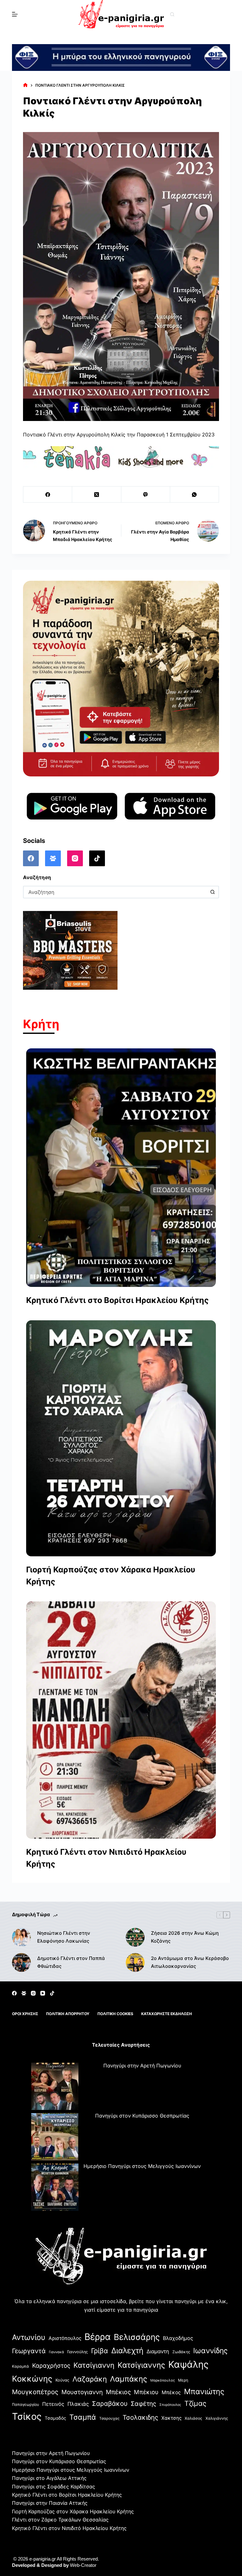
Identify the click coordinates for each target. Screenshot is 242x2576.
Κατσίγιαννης (141, 2365)
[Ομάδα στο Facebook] (53, 858)
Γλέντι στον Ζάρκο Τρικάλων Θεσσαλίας (60, 2520)
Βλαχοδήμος (178, 2338)
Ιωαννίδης (210, 2351)
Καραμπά (20, 2366)
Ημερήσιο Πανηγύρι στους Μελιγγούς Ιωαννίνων (142, 2166)
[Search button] (213, 892)
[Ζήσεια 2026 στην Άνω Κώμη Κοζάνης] (135, 1937)
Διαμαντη (158, 2351)
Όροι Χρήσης (25, 2014)
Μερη (183, 2380)
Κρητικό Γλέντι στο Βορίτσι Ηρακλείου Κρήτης (117, 1300)
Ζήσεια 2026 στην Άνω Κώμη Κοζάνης (185, 1937)
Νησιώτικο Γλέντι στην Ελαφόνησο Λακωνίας (64, 1937)
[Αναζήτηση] (172, 14)
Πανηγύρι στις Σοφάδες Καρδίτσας (54, 2487)
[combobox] (115, 892)
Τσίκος (27, 2416)
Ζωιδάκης (181, 2352)
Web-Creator (83, 2565)
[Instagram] (75, 858)
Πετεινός (53, 2404)
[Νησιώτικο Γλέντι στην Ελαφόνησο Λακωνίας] (21, 1937)
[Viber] (146, 495)
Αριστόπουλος (65, 2338)
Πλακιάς (78, 2404)
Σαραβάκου (110, 2403)
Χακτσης (171, 2418)
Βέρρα (98, 2337)
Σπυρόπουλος (170, 2405)
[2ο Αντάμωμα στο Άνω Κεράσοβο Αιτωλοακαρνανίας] (135, 1962)
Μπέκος (171, 2392)
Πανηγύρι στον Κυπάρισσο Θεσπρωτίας (142, 2116)
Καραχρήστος (51, 2366)
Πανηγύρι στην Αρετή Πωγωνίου (142, 2066)
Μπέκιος (118, 2392)
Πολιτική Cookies (115, 2014)
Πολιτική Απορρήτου (68, 2014)
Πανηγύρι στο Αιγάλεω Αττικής (49, 2478)
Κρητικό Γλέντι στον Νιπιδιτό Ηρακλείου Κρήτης (106, 1858)
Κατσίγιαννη (94, 2365)
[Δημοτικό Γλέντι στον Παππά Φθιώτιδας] (21, 1962)
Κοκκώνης (32, 2379)
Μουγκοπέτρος (35, 2392)
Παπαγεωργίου (26, 2404)
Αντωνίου (29, 2337)
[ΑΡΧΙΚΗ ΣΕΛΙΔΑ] (25, 86)
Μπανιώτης (204, 2392)
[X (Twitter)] (97, 495)
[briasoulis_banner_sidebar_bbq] (70, 950)
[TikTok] (97, 858)
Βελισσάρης (137, 2337)
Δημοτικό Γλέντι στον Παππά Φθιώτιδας (71, 1962)
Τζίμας (195, 2403)
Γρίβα (100, 2351)
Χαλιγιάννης (217, 2418)
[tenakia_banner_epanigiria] (121, 458)
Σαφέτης (144, 2404)
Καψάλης (188, 2364)
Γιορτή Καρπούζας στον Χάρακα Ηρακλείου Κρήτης (111, 1576)
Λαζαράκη (90, 2379)
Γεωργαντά (29, 2351)
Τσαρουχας (109, 2418)
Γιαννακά (56, 2352)
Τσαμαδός (55, 2418)
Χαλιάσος (193, 2418)
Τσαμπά (83, 2417)
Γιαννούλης (78, 2352)
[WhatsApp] (195, 495)
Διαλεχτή (127, 2351)
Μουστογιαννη (82, 2392)
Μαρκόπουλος (163, 2380)
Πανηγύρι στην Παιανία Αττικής (50, 2503)
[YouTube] (43, 1993)
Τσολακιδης (140, 2417)
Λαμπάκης (129, 2379)
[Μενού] (15, 14)
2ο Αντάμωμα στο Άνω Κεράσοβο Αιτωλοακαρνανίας (190, 1962)
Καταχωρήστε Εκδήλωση (167, 2014)
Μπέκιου (146, 2392)
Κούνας (62, 2380)
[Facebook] (48, 495)
